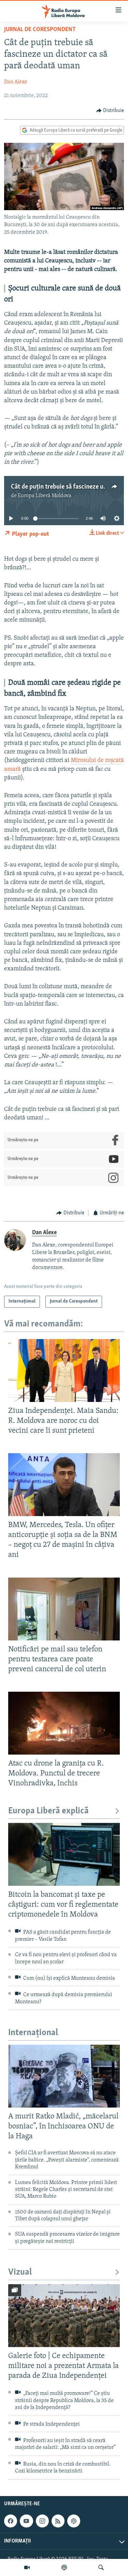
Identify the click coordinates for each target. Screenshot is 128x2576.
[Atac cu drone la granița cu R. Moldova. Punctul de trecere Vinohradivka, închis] (64, 1723)
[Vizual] (27, 2567)
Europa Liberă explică (48, 1811)
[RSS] (58, 2521)
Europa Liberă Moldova (45, 496)
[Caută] (101, 2567)
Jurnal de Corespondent (40, 30)
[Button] (110, 111)
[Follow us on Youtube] (26, 2521)
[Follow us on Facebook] (11, 2521)
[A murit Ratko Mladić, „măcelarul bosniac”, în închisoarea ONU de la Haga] (64, 2076)
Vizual (20, 2272)
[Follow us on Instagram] (42, 2521)
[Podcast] (64, 2567)
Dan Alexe (16, 82)
